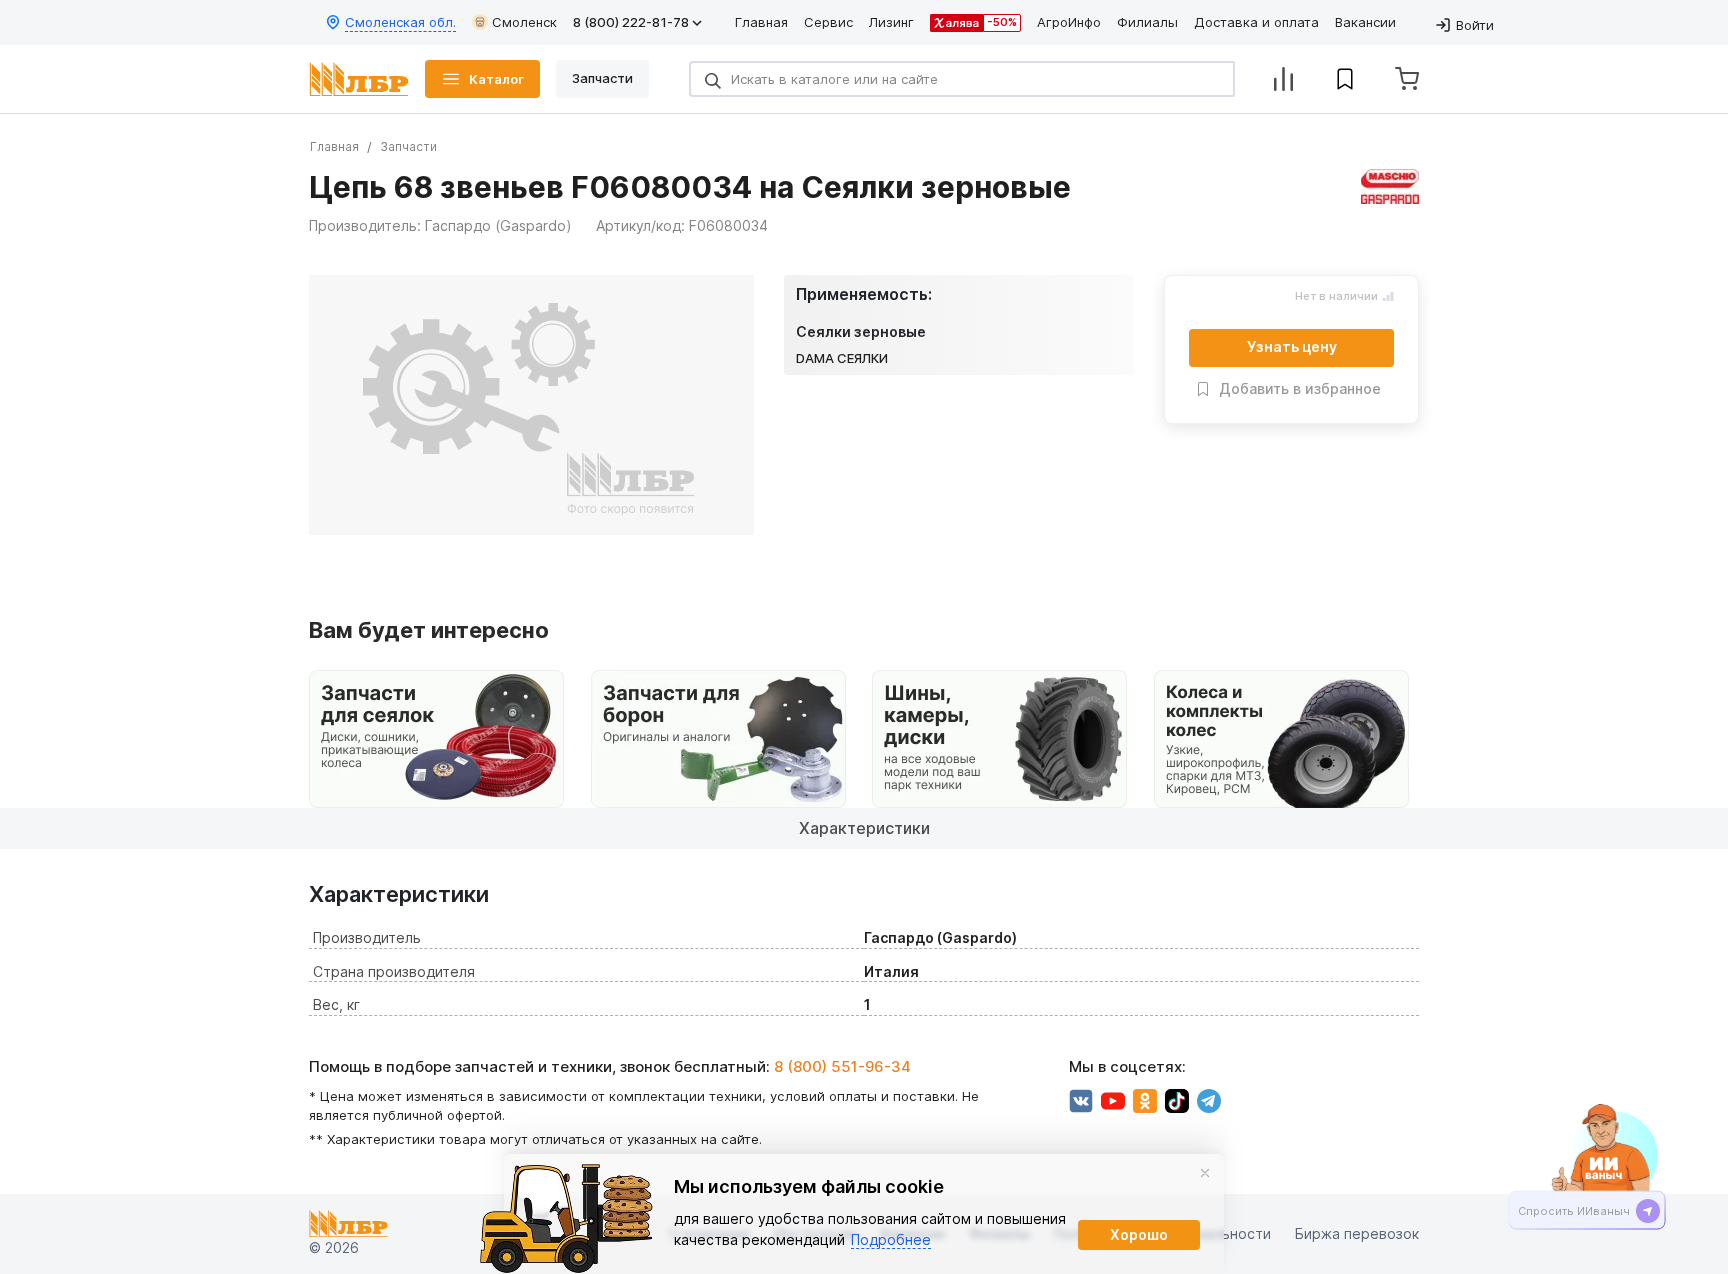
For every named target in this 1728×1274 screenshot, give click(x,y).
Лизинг (891, 22)
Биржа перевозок (1357, 1234)
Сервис (828, 22)
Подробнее (891, 1239)
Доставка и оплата (1256, 22)
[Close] (1205, 1173)
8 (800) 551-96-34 (842, 1066)
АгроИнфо (1069, 22)
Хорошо (1139, 1234)
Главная (761, 22)
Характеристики (864, 828)
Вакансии (1365, 22)
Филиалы (1147, 22)
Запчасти (408, 146)
